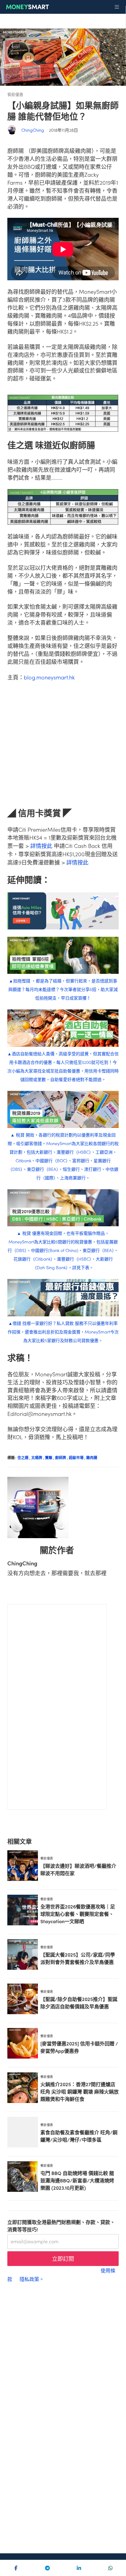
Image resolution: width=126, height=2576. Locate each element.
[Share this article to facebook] (16, 2568)
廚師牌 (62, 1457)
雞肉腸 (92, 1457)
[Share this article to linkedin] (79, 2568)
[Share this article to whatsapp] (110, 2568)
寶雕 (50, 1457)
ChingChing (33, 130)
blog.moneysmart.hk (49, 677)
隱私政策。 (32, 2279)
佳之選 (24, 1457)
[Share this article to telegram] (47, 2568)
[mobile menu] (117, 7)
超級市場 (78, 1457)
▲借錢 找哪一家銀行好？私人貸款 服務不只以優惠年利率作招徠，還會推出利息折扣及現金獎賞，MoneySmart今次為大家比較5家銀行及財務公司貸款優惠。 (63, 1332)
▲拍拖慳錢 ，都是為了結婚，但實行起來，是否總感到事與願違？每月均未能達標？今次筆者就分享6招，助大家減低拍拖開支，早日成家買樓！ (63, 989)
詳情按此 (41, 846)
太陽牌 (38, 1457)
